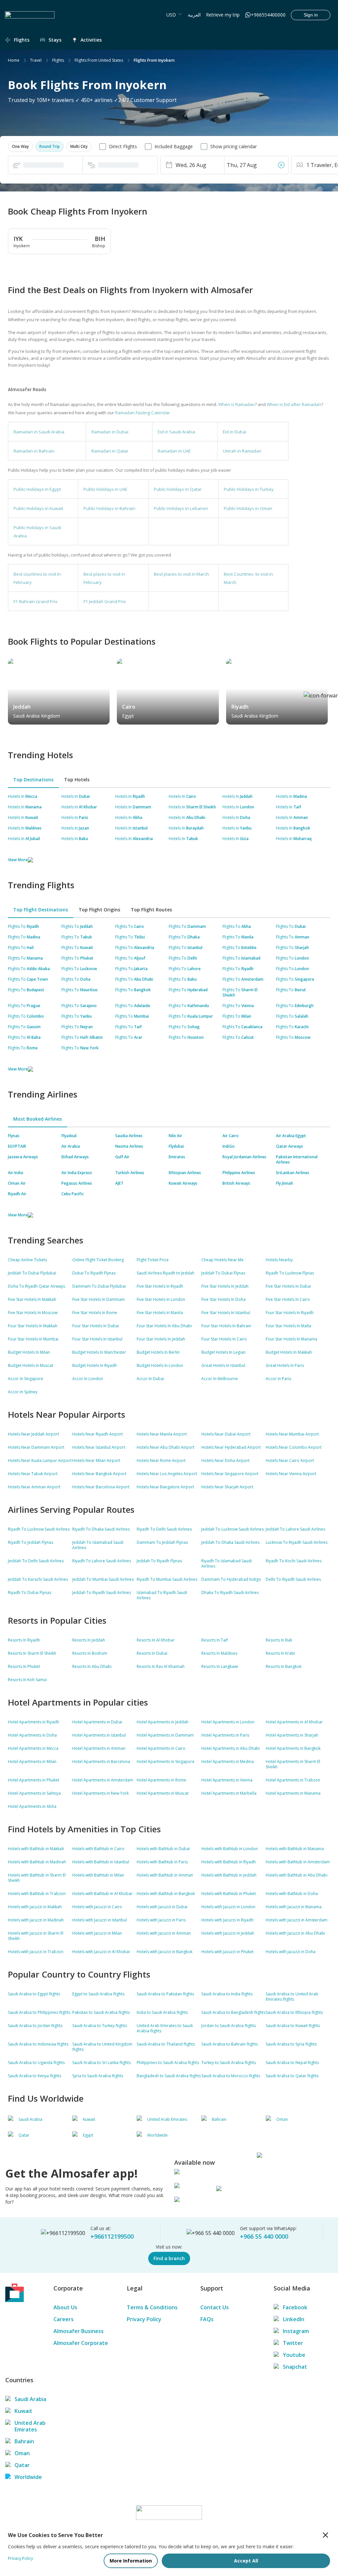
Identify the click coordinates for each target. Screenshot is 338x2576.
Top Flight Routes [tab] (151, 910)
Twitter (293, 2343)
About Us (65, 2307)
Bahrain (24, 2441)
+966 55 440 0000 (264, 2236)
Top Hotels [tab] (77, 780)
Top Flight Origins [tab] (99, 910)
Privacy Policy (144, 2319)
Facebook (295, 2307)
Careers (64, 2319)
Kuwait (23, 2411)
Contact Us (215, 2307)
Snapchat (295, 2367)
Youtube (294, 2355)
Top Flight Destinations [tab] (41, 910)
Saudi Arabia (30, 2399)
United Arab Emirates (30, 2426)
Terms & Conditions (152, 2307)
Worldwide (28, 2477)
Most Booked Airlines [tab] (37, 1119)
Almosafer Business (79, 2331)
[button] (20, 147)
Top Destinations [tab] (33, 780)
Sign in (311, 15)
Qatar (22, 2465)
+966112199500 (112, 2236)
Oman (22, 2453)
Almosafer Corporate (81, 2343)
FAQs (207, 2319)
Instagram (296, 2331)
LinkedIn (294, 2319)
